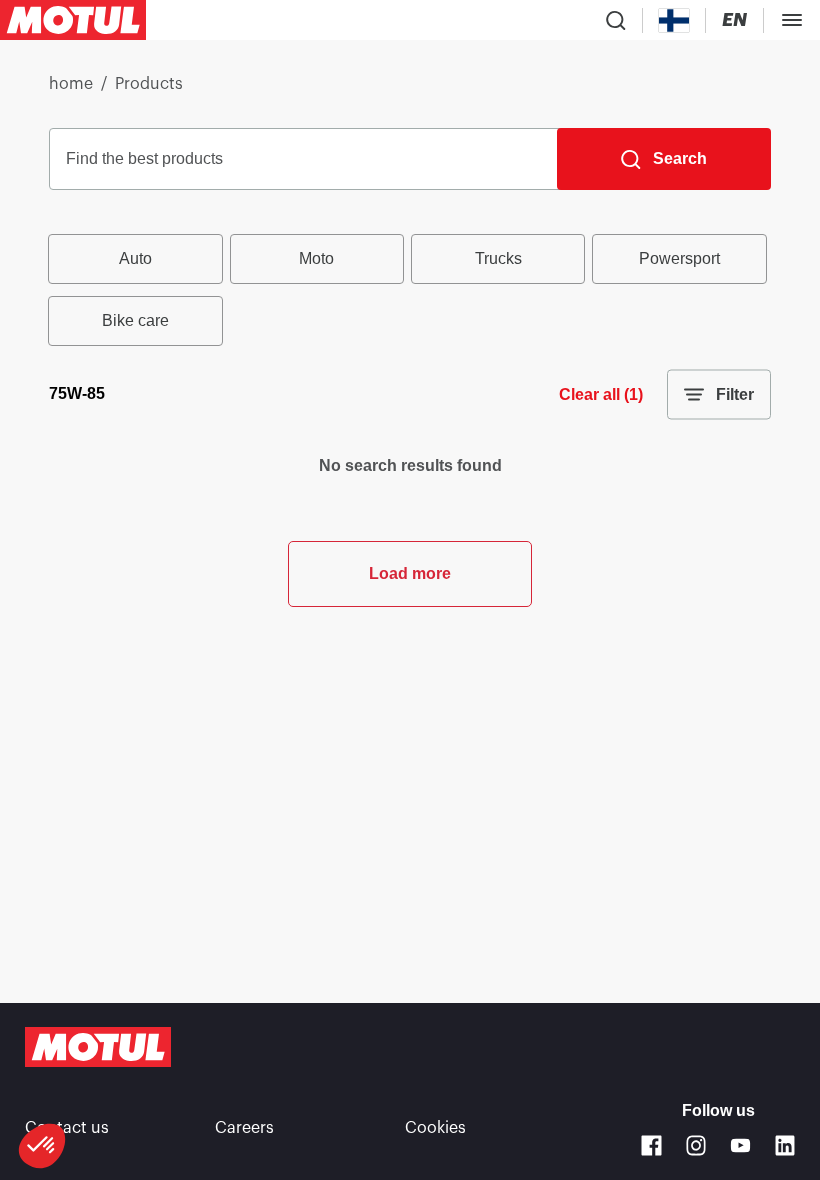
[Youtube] (740, 1145)
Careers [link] (244, 1128)
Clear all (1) (601, 394)
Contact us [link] (67, 1128)
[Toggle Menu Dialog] (792, 20)
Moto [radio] (316, 258)
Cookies (435, 1128)
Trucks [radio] (498, 258)
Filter (735, 394)
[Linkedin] (785, 1145)
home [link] (71, 84)
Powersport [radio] (679, 258)
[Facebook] (651, 1145)
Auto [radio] (135, 258)
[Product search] (616, 20)
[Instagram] (696, 1145)
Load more (410, 573)
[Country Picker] (674, 20)
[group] (410, 290)
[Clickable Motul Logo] (73, 20)
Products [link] (149, 84)
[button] (42, 1146)
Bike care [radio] (135, 320)
